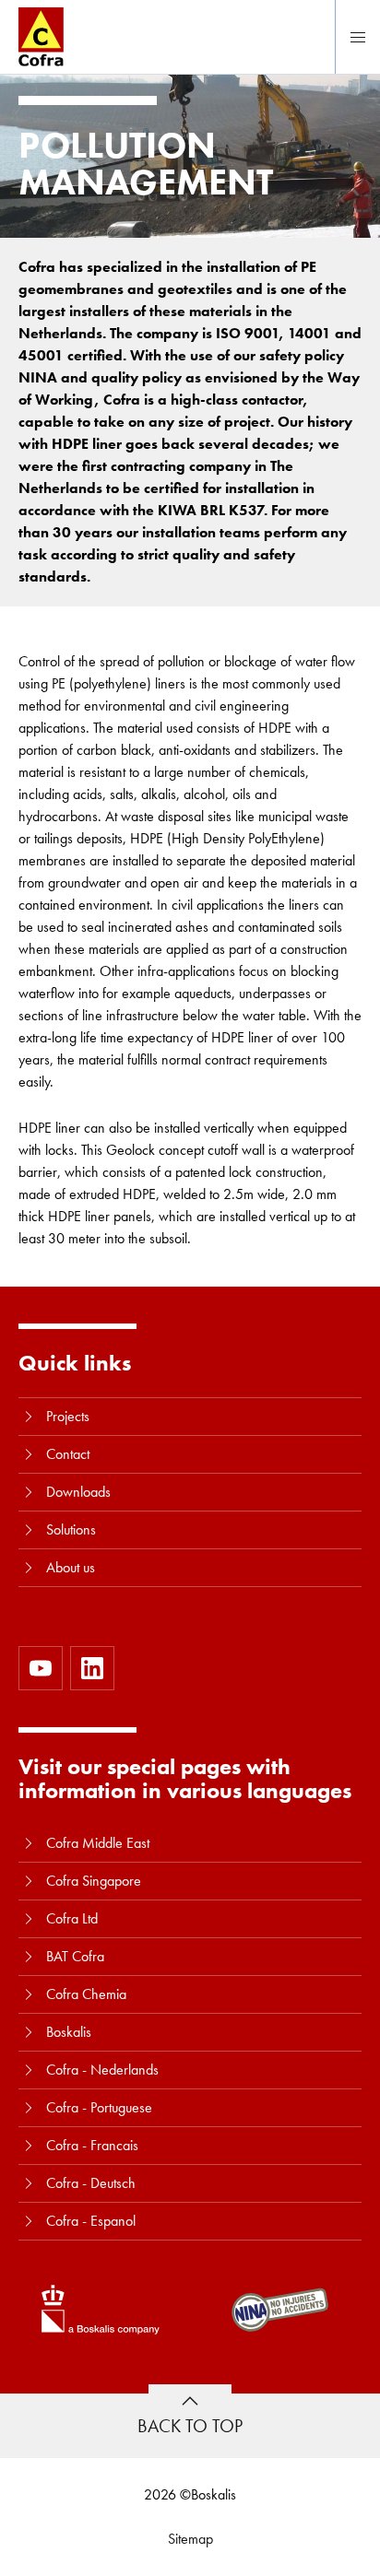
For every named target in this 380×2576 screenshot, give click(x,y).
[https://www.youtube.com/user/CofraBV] (41, 1668)
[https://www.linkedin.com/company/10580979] (92, 1668)
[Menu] (358, 37)
